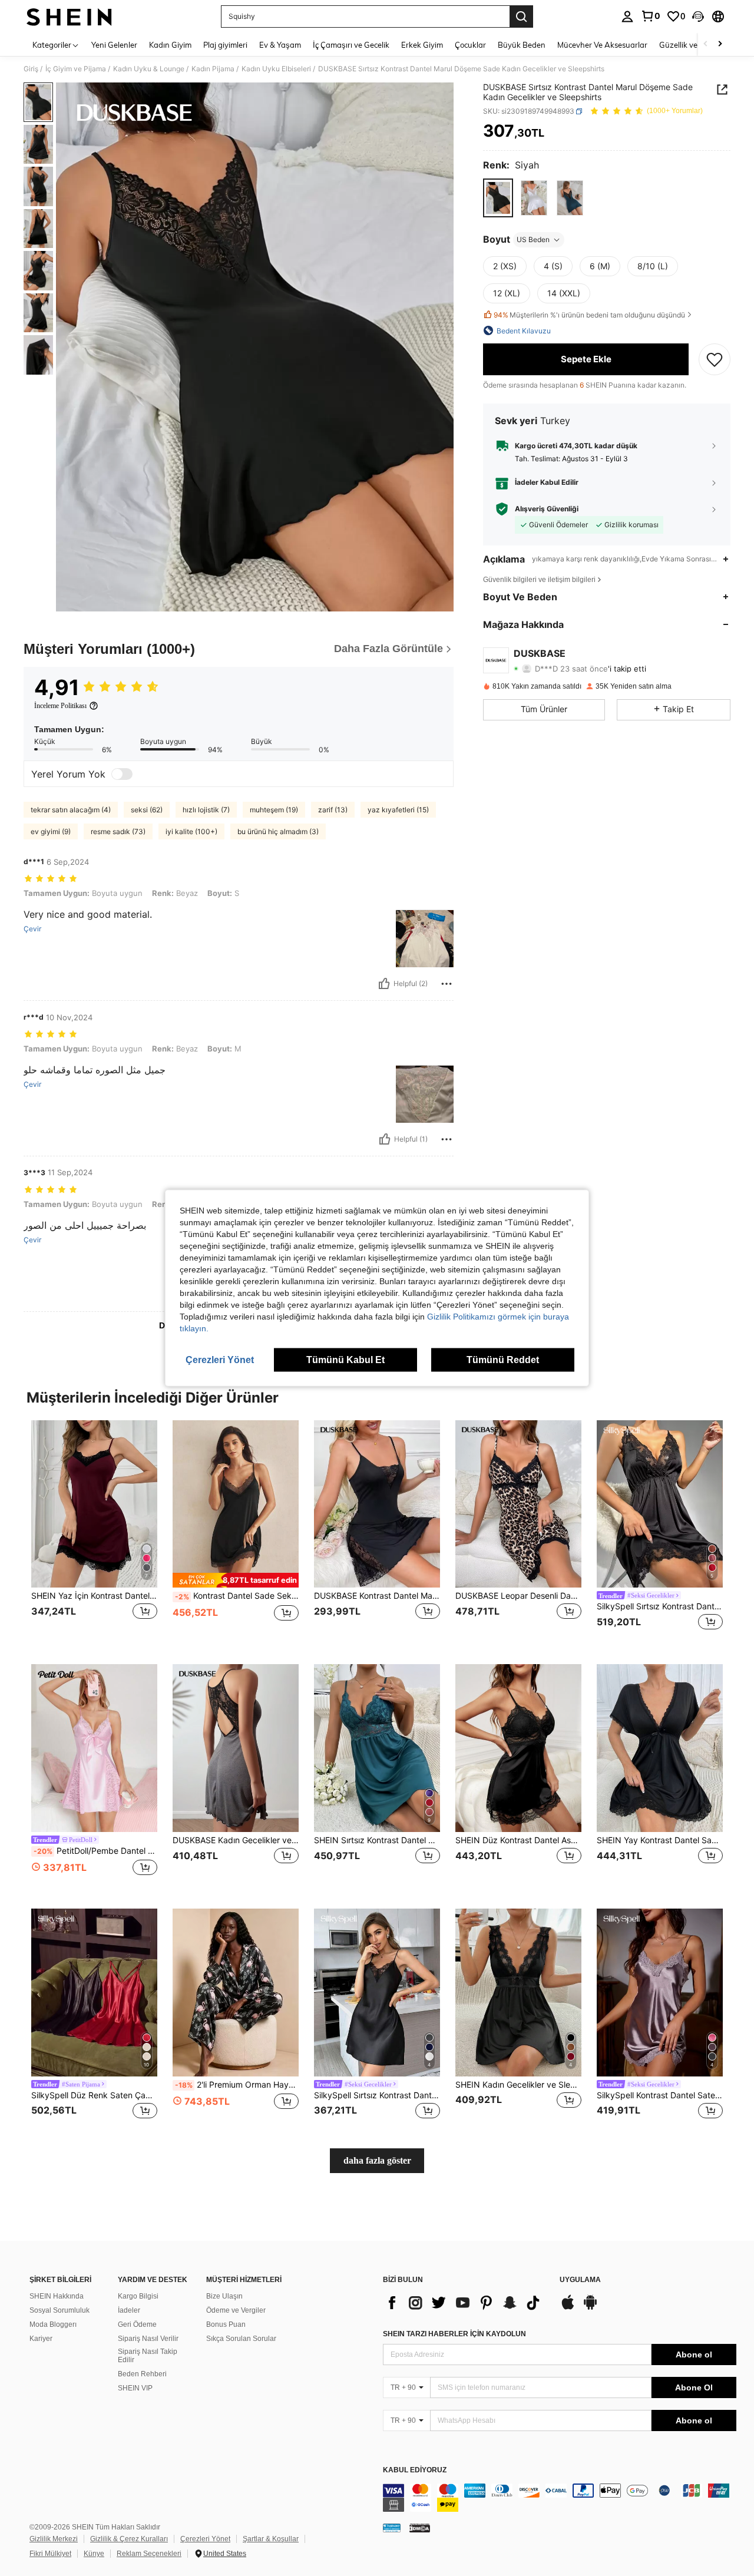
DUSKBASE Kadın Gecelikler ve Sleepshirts (236, 1840)
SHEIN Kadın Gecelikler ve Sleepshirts (518, 2085)
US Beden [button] (533, 239)
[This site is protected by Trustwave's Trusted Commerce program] (392, 2528)
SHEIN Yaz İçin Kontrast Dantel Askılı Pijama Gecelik (94, 1596)
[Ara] (521, 16)
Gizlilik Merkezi (54, 2539)
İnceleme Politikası (60, 706)
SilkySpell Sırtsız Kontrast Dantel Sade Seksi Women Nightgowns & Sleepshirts (660, 1606)
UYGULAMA (580, 2280)
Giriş (31, 69)
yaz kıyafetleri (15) (398, 810)
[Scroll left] (706, 44)
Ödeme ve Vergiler (236, 2310)
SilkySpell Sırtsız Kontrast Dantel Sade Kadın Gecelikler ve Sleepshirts (377, 2095)
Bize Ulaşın (224, 2296)
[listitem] (94, 1533)
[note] (236, 1580)
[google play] (590, 2308)
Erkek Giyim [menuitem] (422, 45)
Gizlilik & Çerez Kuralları (129, 2539)
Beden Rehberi (142, 2374)
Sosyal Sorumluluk (59, 2310)
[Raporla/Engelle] (447, 984)
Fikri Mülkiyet (50, 2554)
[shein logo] (69, 16)
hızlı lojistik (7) (206, 810)
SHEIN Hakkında (57, 2296)
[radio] (498, 198)
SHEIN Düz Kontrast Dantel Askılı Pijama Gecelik (518, 1840)
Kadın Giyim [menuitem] (170, 45)
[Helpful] (384, 984)
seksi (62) (147, 810)
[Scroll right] (720, 44)
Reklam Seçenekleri (149, 2554)
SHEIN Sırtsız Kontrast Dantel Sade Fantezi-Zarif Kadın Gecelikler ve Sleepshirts (377, 1840)
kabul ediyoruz (415, 2470)
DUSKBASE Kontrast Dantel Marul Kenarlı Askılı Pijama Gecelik (377, 1596)
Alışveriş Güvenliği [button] (547, 508)
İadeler (129, 2310)
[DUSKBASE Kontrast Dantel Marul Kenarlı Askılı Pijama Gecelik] (377, 1504)
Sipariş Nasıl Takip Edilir (148, 2356)
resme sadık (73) (118, 831)
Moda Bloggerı (53, 2324)
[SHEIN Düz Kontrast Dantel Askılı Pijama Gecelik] (518, 1748)
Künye (94, 2554)
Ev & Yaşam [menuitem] (280, 45)
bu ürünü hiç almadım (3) (278, 831)
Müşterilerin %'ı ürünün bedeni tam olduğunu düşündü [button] (589, 315)
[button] (698, 16)
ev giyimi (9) (51, 831)
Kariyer (41, 2339)
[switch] (122, 774)
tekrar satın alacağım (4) (71, 810)
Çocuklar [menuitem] (470, 45)
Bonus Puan (226, 2324)
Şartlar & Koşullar (271, 2539)
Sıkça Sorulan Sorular (241, 2339)
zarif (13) (333, 810)
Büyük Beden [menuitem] (522, 45)
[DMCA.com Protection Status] (420, 2528)
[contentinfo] (560, 2498)
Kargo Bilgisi (138, 2296)
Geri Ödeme (137, 2324)
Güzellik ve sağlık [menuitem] (689, 45)
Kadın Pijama (213, 69)
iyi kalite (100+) (191, 831)
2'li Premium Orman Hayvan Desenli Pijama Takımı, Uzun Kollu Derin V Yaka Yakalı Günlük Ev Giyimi (237, 2085)
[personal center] (627, 16)
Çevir (32, 929)
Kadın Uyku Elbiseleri (276, 69)
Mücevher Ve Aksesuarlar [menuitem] (602, 45)
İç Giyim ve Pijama (76, 69)
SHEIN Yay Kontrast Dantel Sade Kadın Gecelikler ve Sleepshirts (660, 1840)
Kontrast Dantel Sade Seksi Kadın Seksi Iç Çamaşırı (237, 1596)
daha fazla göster (377, 2160)
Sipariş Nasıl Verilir (148, 2339)
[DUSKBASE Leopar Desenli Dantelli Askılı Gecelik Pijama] (518, 1504)
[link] (650, 16)
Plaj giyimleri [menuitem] (225, 45)
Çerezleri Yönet (205, 2539)
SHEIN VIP (135, 2388)
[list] (465, 2303)
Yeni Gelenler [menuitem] (114, 45)
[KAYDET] (715, 359)
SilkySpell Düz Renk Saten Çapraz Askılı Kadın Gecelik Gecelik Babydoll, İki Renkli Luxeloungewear (94, 2095)
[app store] (568, 2308)
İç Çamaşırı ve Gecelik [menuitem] (351, 45)
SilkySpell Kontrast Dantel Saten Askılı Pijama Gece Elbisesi (660, 2095)
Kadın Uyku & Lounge (149, 69)
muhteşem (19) (274, 810)
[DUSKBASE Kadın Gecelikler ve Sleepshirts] (236, 1748)
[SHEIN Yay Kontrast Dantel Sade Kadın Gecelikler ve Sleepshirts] (660, 1748)
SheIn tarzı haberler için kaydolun (454, 2334)
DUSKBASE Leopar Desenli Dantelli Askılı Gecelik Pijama (518, 1596)
